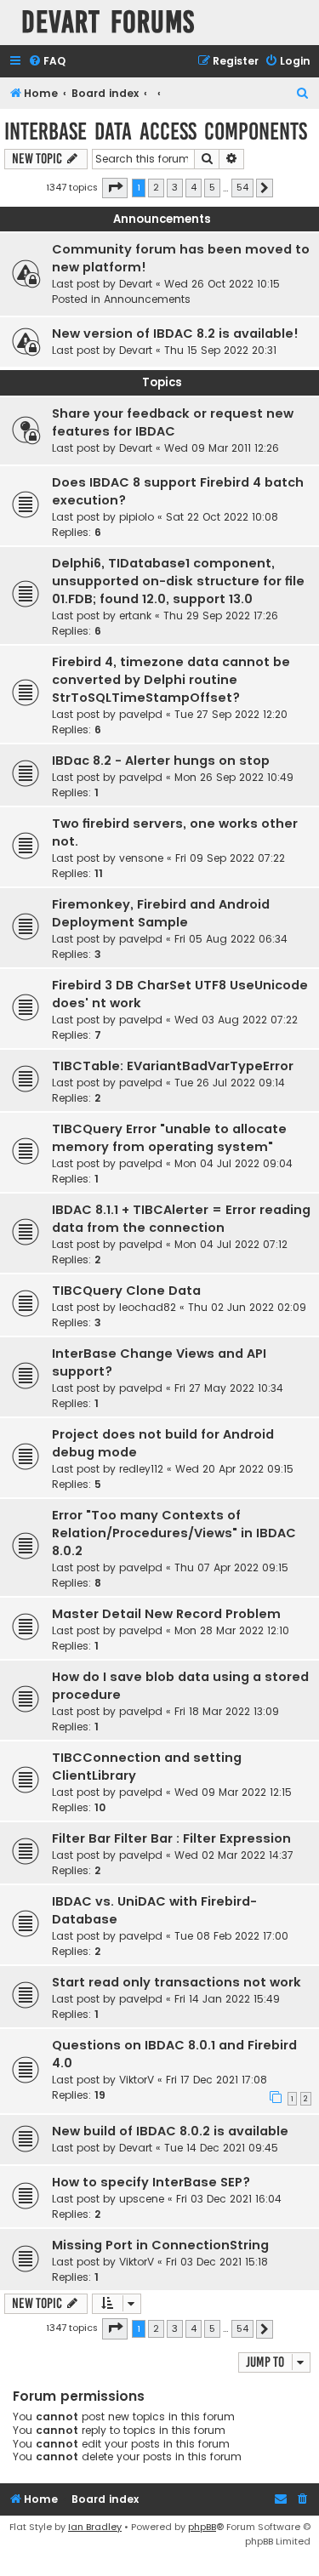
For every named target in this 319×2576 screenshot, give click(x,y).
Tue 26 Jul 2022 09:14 (230, 1083)
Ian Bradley (95, 2527)
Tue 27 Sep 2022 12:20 (231, 714)
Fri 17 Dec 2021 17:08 (216, 2080)
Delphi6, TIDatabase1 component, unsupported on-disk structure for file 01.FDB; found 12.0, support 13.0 (178, 581)
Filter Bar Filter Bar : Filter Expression (171, 1838)
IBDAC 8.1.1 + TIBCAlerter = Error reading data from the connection (181, 1219)
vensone (141, 858)
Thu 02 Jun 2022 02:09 (247, 1307)
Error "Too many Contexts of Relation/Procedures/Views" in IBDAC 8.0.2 (174, 1533)
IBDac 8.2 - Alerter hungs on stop (161, 761)
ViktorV (137, 2080)
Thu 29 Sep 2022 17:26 (221, 616)
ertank (135, 616)
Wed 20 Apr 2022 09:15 (234, 1469)
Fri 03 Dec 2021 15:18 (217, 2262)
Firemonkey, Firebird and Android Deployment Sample (161, 913)
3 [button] (175, 187)
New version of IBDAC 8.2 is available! (175, 333)
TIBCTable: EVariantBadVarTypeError (173, 1066)
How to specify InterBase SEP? (151, 2182)
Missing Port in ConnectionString (160, 2245)
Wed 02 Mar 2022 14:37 (234, 1855)
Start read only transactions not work (177, 1982)
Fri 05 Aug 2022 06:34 (231, 939)
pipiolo (137, 517)
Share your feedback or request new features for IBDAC (173, 422)
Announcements (147, 299)
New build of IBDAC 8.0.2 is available (170, 2131)
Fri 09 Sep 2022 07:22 (230, 858)
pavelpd (141, 714)
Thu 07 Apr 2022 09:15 (231, 1567)
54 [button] (242, 187)
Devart (136, 284)
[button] (115, 188)
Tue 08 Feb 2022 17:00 (231, 1936)
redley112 (141, 1469)
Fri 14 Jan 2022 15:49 (227, 1999)
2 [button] (156, 187)
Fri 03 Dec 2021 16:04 (229, 2199)
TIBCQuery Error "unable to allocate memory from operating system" (169, 1138)
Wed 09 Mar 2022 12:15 (233, 1792)
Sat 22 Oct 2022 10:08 (222, 517)
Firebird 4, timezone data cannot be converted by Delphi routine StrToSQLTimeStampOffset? (171, 680)
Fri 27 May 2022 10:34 (229, 1388)
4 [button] (194, 187)
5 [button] (212, 187)
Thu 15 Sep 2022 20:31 (220, 350)
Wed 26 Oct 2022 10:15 (222, 284)
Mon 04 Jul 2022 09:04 (234, 1163)
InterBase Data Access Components (156, 131)
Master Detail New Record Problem (166, 1614)
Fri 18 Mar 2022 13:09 (227, 1711)
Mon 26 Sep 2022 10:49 (234, 777)
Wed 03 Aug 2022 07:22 (236, 1020)
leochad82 (148, 1307)
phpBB (202, 2527)
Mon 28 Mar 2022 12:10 (232, 1630)
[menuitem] (47, 62)
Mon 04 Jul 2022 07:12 (231, 1244)
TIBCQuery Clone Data (126, 1291)
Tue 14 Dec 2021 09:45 (221, 2148)
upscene (142, 2199)
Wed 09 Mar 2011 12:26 (222, 448)
